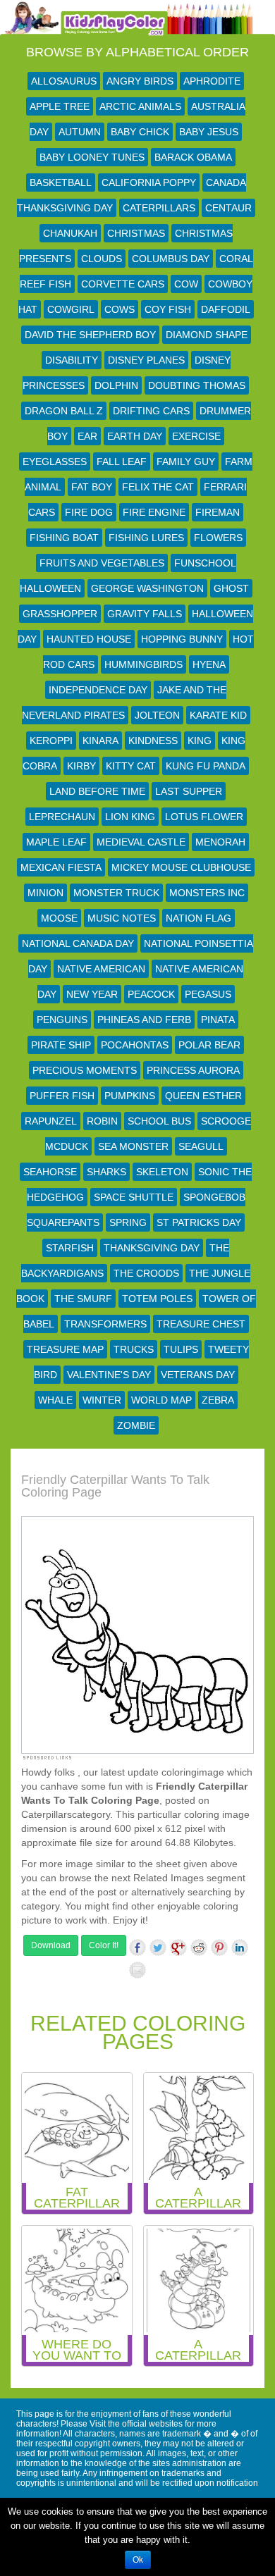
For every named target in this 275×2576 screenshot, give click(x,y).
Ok (138, 2560)
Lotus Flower (204, 817)
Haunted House (89, 639)
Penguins (62, 1020)
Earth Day (135, 436)
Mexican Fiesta (61, 867)
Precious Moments (85, 1070)
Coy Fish (168, 309)
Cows (120, 309)
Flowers (218, 538)
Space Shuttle (134, 1197)
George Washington (147, 588)
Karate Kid (218, 715)
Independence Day (98, 690)
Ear (87, 436)
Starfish (70, 1248)
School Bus (159, 1121)
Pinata (218, 1020)
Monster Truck (116, 893)
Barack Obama (193, 157)
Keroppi (51, 741)
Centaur (228, 208)
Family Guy (186, 462)
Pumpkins (130, 1096)
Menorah (220, 842)
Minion (45, 893)
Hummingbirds (143, 664)
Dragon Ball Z (64, 411)
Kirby (81, 766)
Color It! (104, 1945)
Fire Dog (89, 512)
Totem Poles (157, 1299)
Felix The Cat (158, 487)
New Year (92, 994)
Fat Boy (92, 487)
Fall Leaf (122, 462)
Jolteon (157, 715)
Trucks (134, 1349)
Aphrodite (212, 81)
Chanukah (70, 233)
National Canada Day (78, 943)
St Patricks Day (199, 1222)
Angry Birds (140, 81)
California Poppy (149, 182)
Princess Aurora (193, 1070)
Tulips (181, 1349)
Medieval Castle (141, 842)
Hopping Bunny (182, 639)
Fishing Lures (146, 538)
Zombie (136, 1425)
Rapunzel (51, 1121)
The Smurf (83, 1299)
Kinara (100, 741)
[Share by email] (137, 1970)
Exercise (196, 436)
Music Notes (122, 918)
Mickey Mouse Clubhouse (181, 867)
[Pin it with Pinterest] (219, 1948)
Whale (55, 1400)
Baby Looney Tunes (92, 157)
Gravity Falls (145, 614)
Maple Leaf (56, 842)
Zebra (218, 1400)
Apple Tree (60, 106)
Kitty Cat (131, 766)
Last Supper (189, 791)
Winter (102, 1400)
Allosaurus (64, 81)
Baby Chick (140, 132)
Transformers (105, 1324)
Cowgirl (71, 309)
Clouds (102, 259)
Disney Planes (146, 360)
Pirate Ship (61, 1045)
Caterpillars (159, 208)
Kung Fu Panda (206, 766)
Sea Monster (133, 1146)
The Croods (146, 1273)
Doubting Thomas (197, 385)
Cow (186, 284)
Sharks (106, 1172)
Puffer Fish (62, 1096)
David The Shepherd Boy (90, 335)
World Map (161, 1400)
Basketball (61, 182)
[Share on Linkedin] (240, 1948)
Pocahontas (135, 1045)
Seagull (201, 1146)
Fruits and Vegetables (102, 563)
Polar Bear (209, 1045)
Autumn (80, 132)
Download (51, 1945)
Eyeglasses (55, 462)
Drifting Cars (151, 411)
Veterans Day (198, 1375)
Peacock (151, 994)
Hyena (209, 664)
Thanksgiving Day (152, 1248)
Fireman (218, 512)
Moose (59, 918)
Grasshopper (60, 614)
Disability (72, 360)
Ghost (231, 588)
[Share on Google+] (178, 1948)
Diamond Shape (207, 335)
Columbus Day (171, 259)
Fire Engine (154, 512)
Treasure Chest (201, 1324)
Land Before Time (97, 791)
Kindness (153, 741)
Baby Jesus (209, 132)
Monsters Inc (207, 893)
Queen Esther (203, 1096)
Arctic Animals (140, 106)
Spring (128, 1222)
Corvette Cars (123, 284)
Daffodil (226, 309)
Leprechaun (62, 817)
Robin (102, 1121)
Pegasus (208, 994)
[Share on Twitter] (158, 1948)
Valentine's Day (109, 1375)
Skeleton (162, 1172)
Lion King (130, 817)
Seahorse (50, 1172)
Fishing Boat (64, 538)
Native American (101, 969)
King (200, 741)
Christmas (136, 233)
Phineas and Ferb (144, 1020)
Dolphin (116, 385)
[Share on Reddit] (199, 1948)
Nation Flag (198, 918)
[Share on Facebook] (137, 1948)
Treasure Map (65, 1349)
